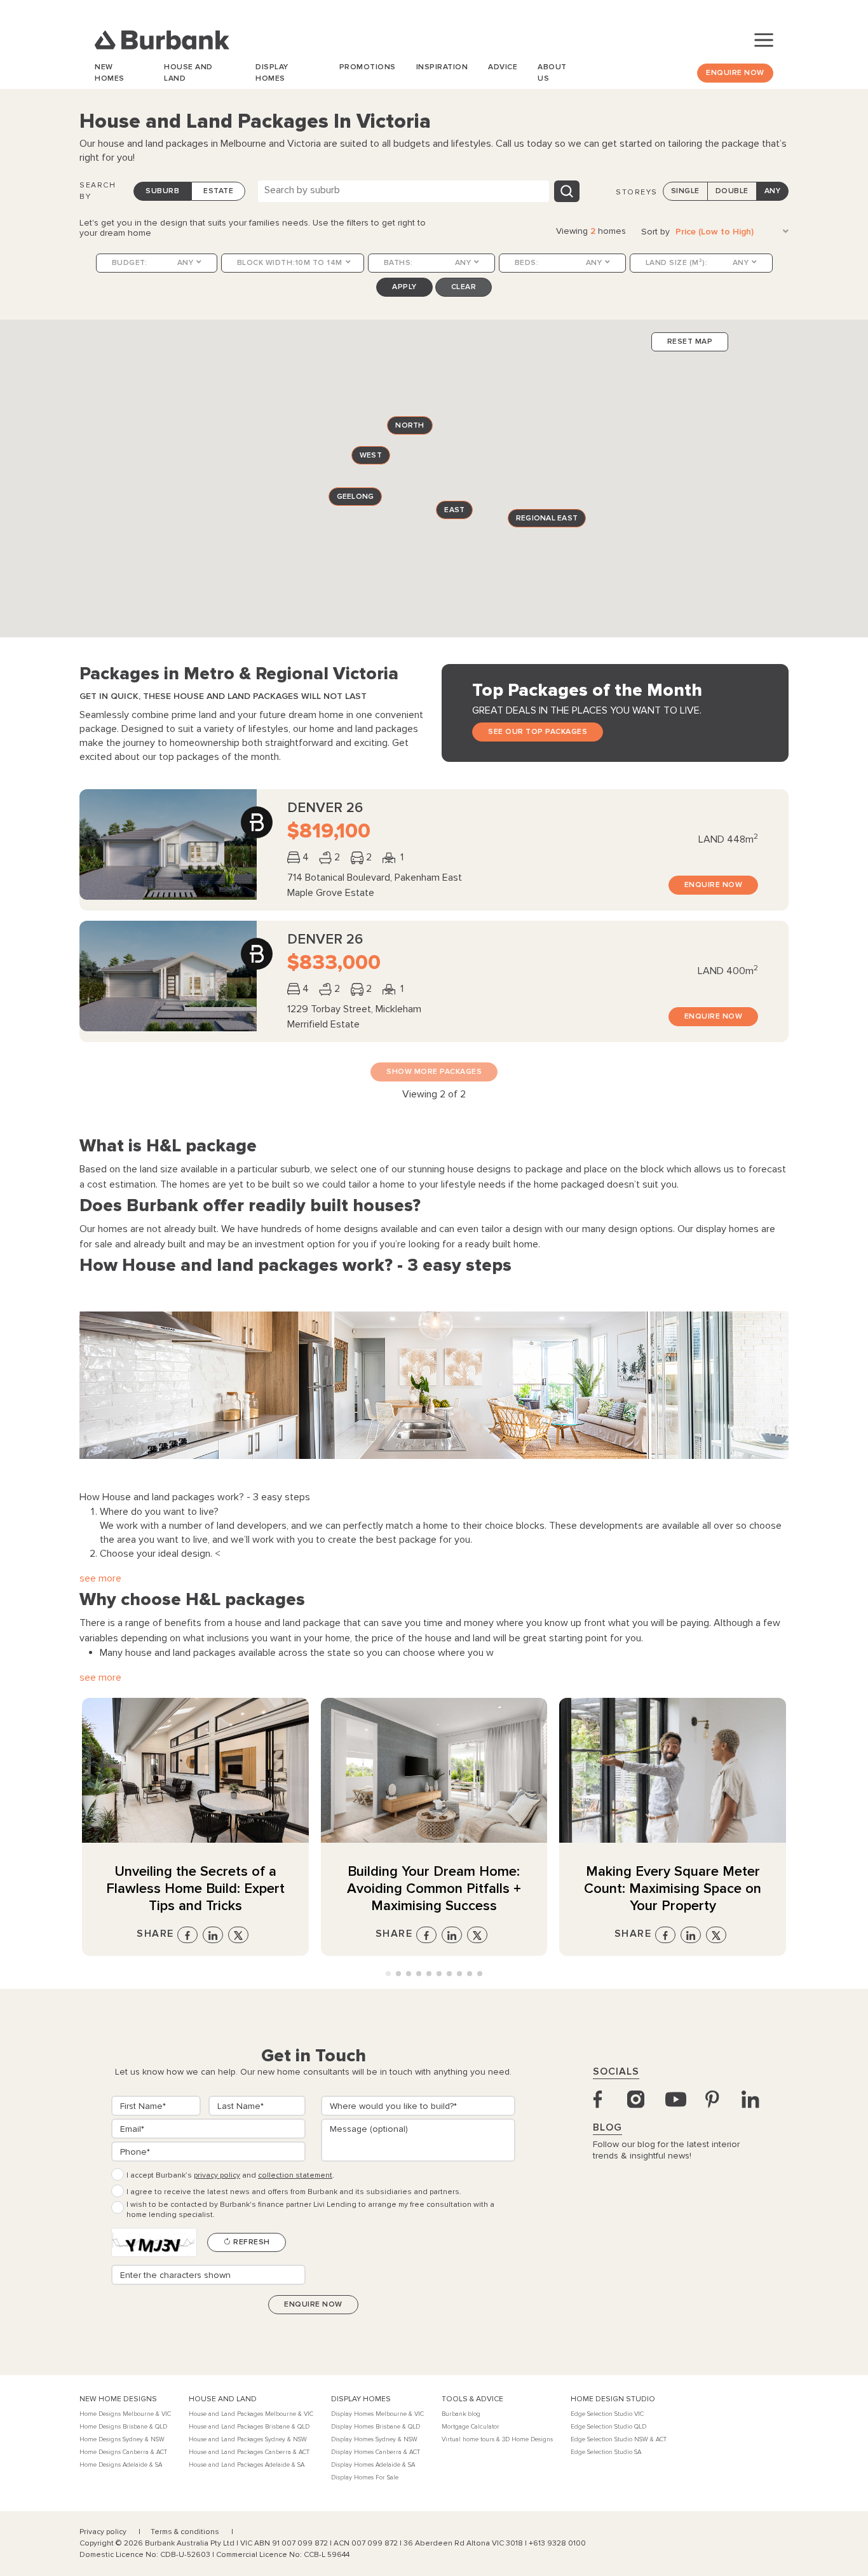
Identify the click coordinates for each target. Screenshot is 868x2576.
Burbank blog (461, 2414)
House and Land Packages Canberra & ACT (249, 2452)
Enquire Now (735, 73)
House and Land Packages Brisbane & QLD (249, 2427)
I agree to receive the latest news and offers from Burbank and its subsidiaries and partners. (294, 2192)
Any (773, 191)
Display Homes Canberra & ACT (376, 2452)
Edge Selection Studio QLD (608, 2427)
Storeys (637, 192)
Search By (98, 191)
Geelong (356, 497)
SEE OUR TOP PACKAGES (538, 732)
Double (732, 191)
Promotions (368, 67)
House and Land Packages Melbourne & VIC (251, 2414)
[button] (388, 1974)
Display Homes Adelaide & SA (373, 2465)
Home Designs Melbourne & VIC (125, 2414)
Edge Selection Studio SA (606, 2452)
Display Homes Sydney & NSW (374, 2439)
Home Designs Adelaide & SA (121, 2465)
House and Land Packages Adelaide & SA (247, 2465)
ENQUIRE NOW (714, 885)
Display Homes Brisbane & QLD (376, 2427)
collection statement (295, 2175)
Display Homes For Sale (365, 2478)
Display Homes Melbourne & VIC (377, 2414)
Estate (218, 191)
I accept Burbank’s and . (230, 2175)
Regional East (547, 518)
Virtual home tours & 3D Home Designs (497, 2439)
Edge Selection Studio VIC (607, 2414)
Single (685, 191)
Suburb (162, 191)
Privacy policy (104, 2532)
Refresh (251, 2242)
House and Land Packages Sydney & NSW (248, 2439)
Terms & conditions (186, 2532)
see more (100, 1578)
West (371, 455)
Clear (464, 287)
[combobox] (403, 191)
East (454, 509)
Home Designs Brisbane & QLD (123, 2427)
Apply (404, 287)
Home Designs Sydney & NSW (122, 2439)
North (410, 425)
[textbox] (409, 190)
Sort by (655, 232)
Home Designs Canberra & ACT (123, 2452)
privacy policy (217, 2175)
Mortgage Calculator (471, 2427)
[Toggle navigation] (764, 40)
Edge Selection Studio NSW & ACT (619, 2439)
